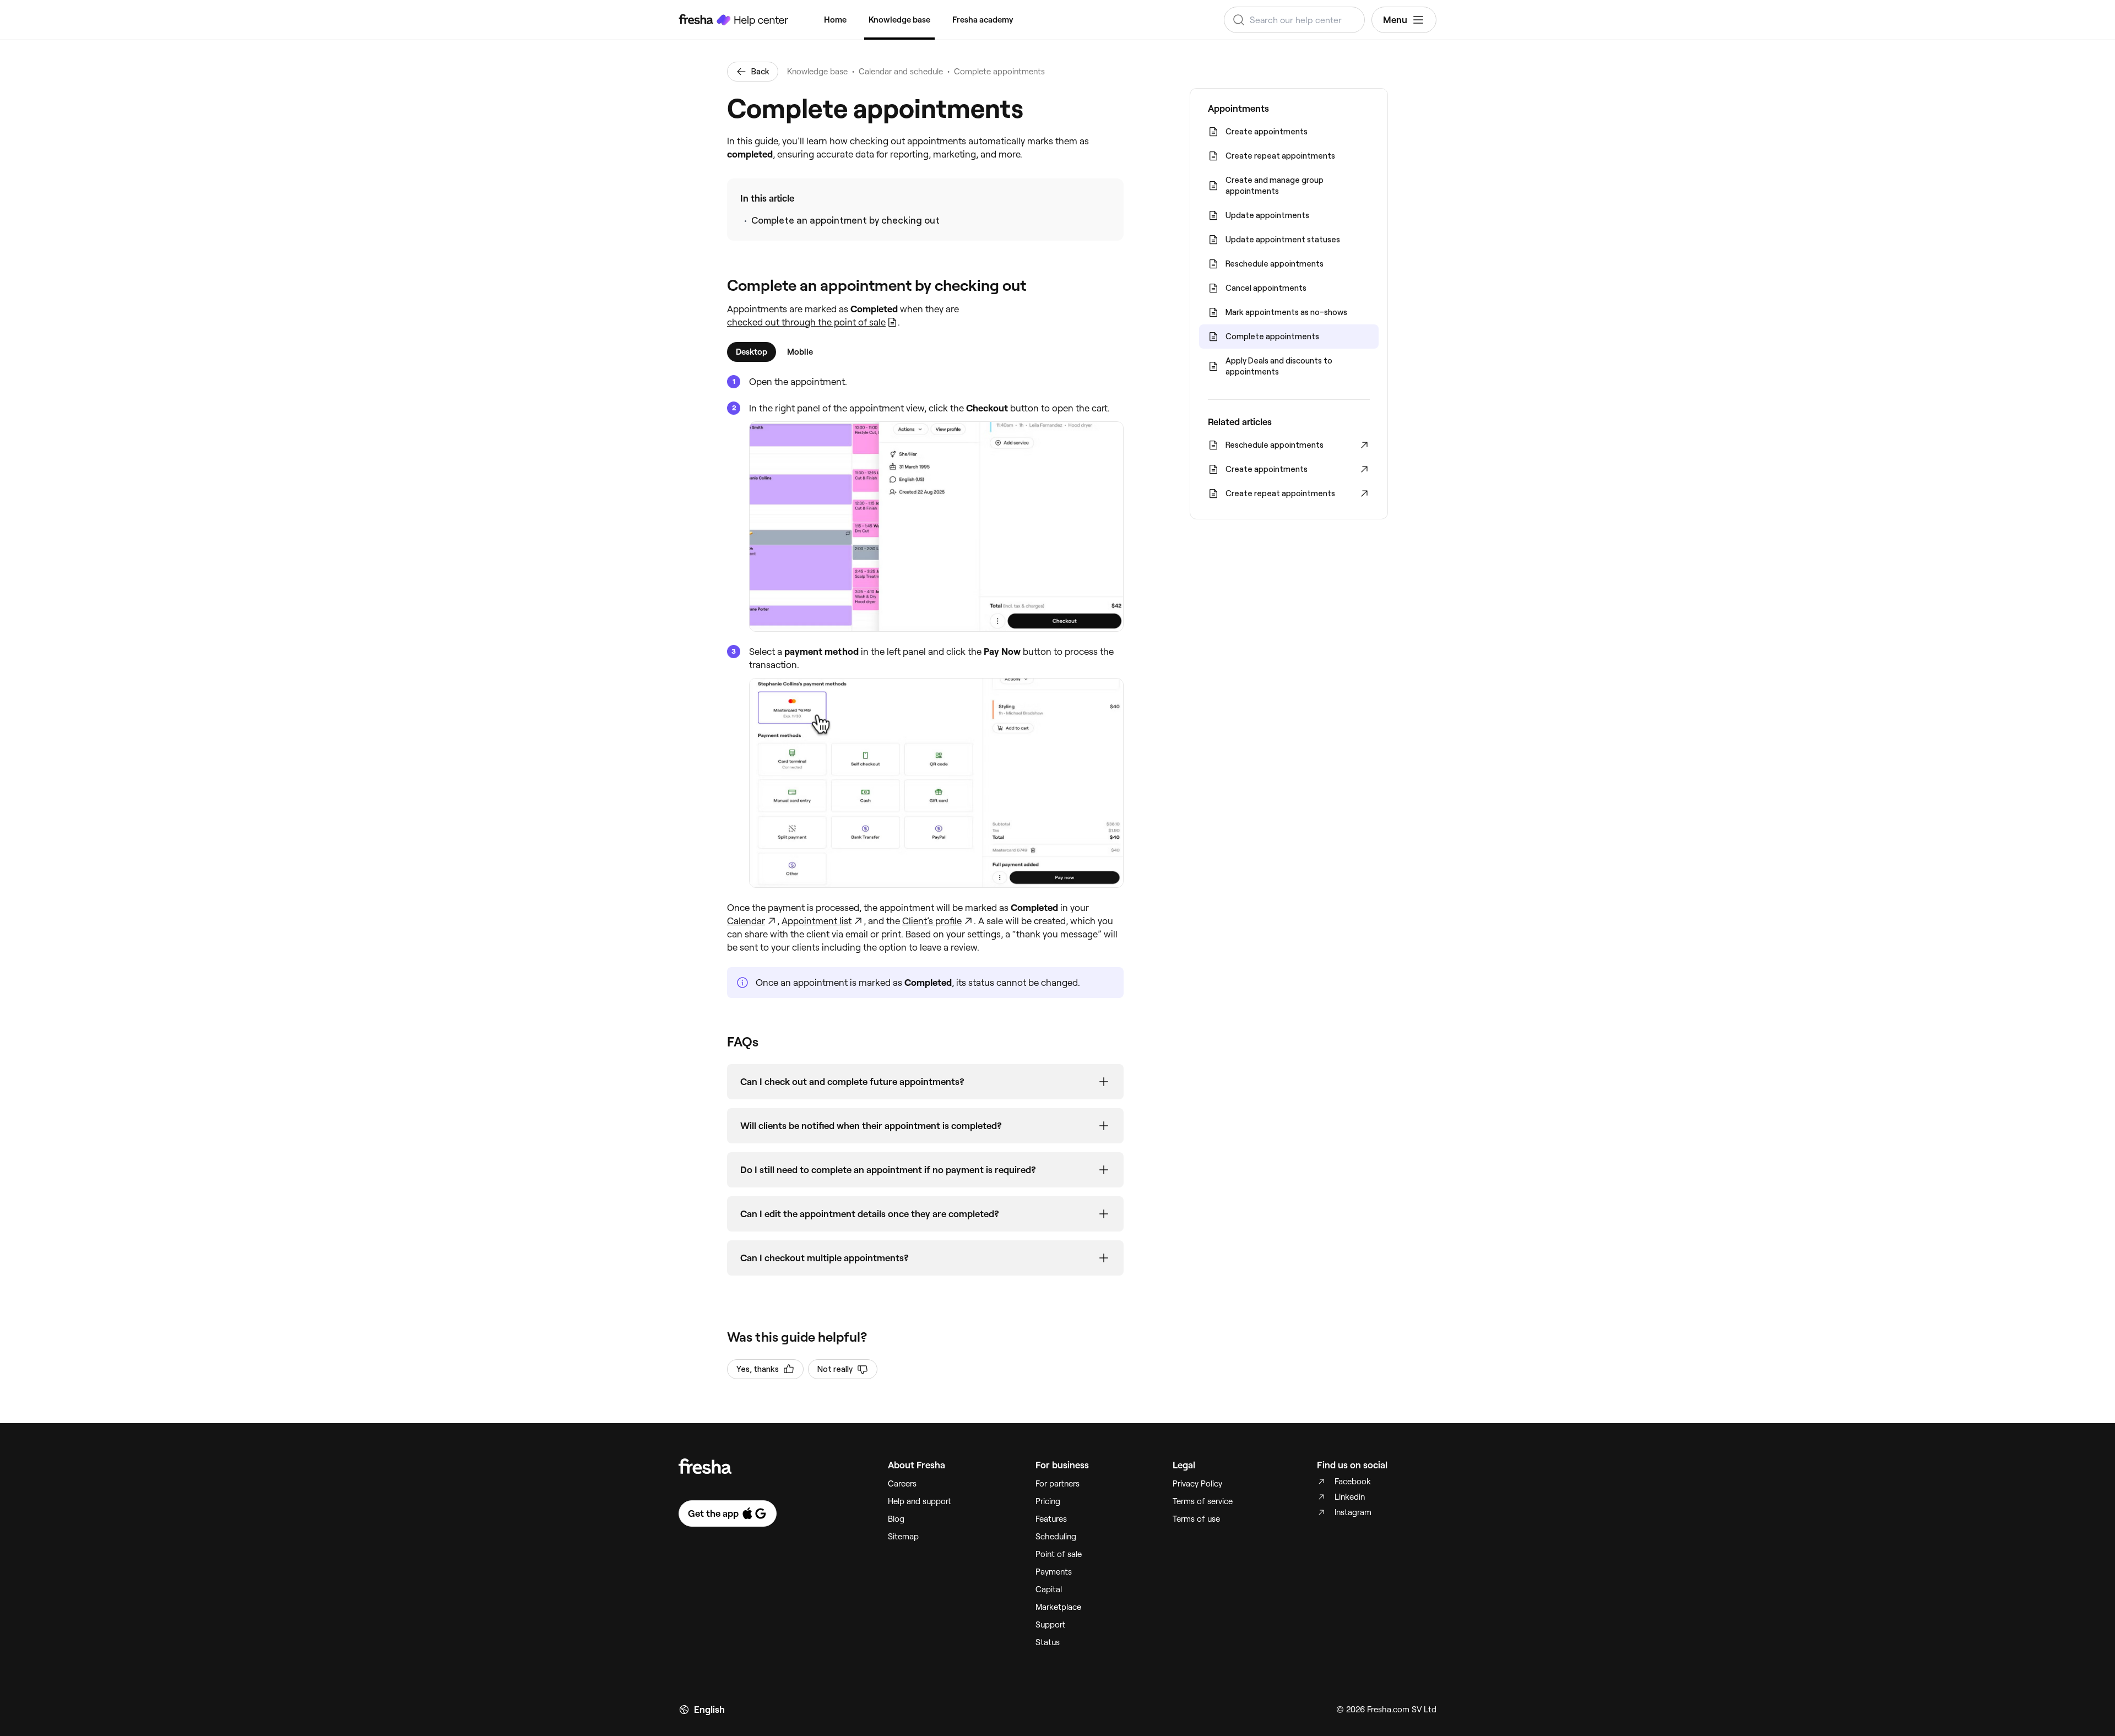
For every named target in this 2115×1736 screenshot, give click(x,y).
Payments (1054, 1572)
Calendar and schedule (901, 72)
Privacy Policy (1197, 1484)
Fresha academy (983, 20)
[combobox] (1294, 20)
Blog (896, 1519)
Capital (1049, 1589)
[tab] (752, 352)
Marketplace (1058, 1607)
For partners (1057, 1484)
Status (1048, 1642)
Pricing (1048, 1501)
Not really (835, 1369)
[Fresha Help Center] (734, 20)
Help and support (920, 1501)
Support (1050, 1625)
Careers (902, 1484)
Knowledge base (899, 20)
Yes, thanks (758, 1369)
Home (835, 20)
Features (1051, 1519)
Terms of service (1203, 1501)
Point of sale (1059, 1554)
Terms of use (1196, 1519)
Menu (1395, 20)
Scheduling (1056, 1537)
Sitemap (903, 1537)
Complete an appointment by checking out (845, 220)
